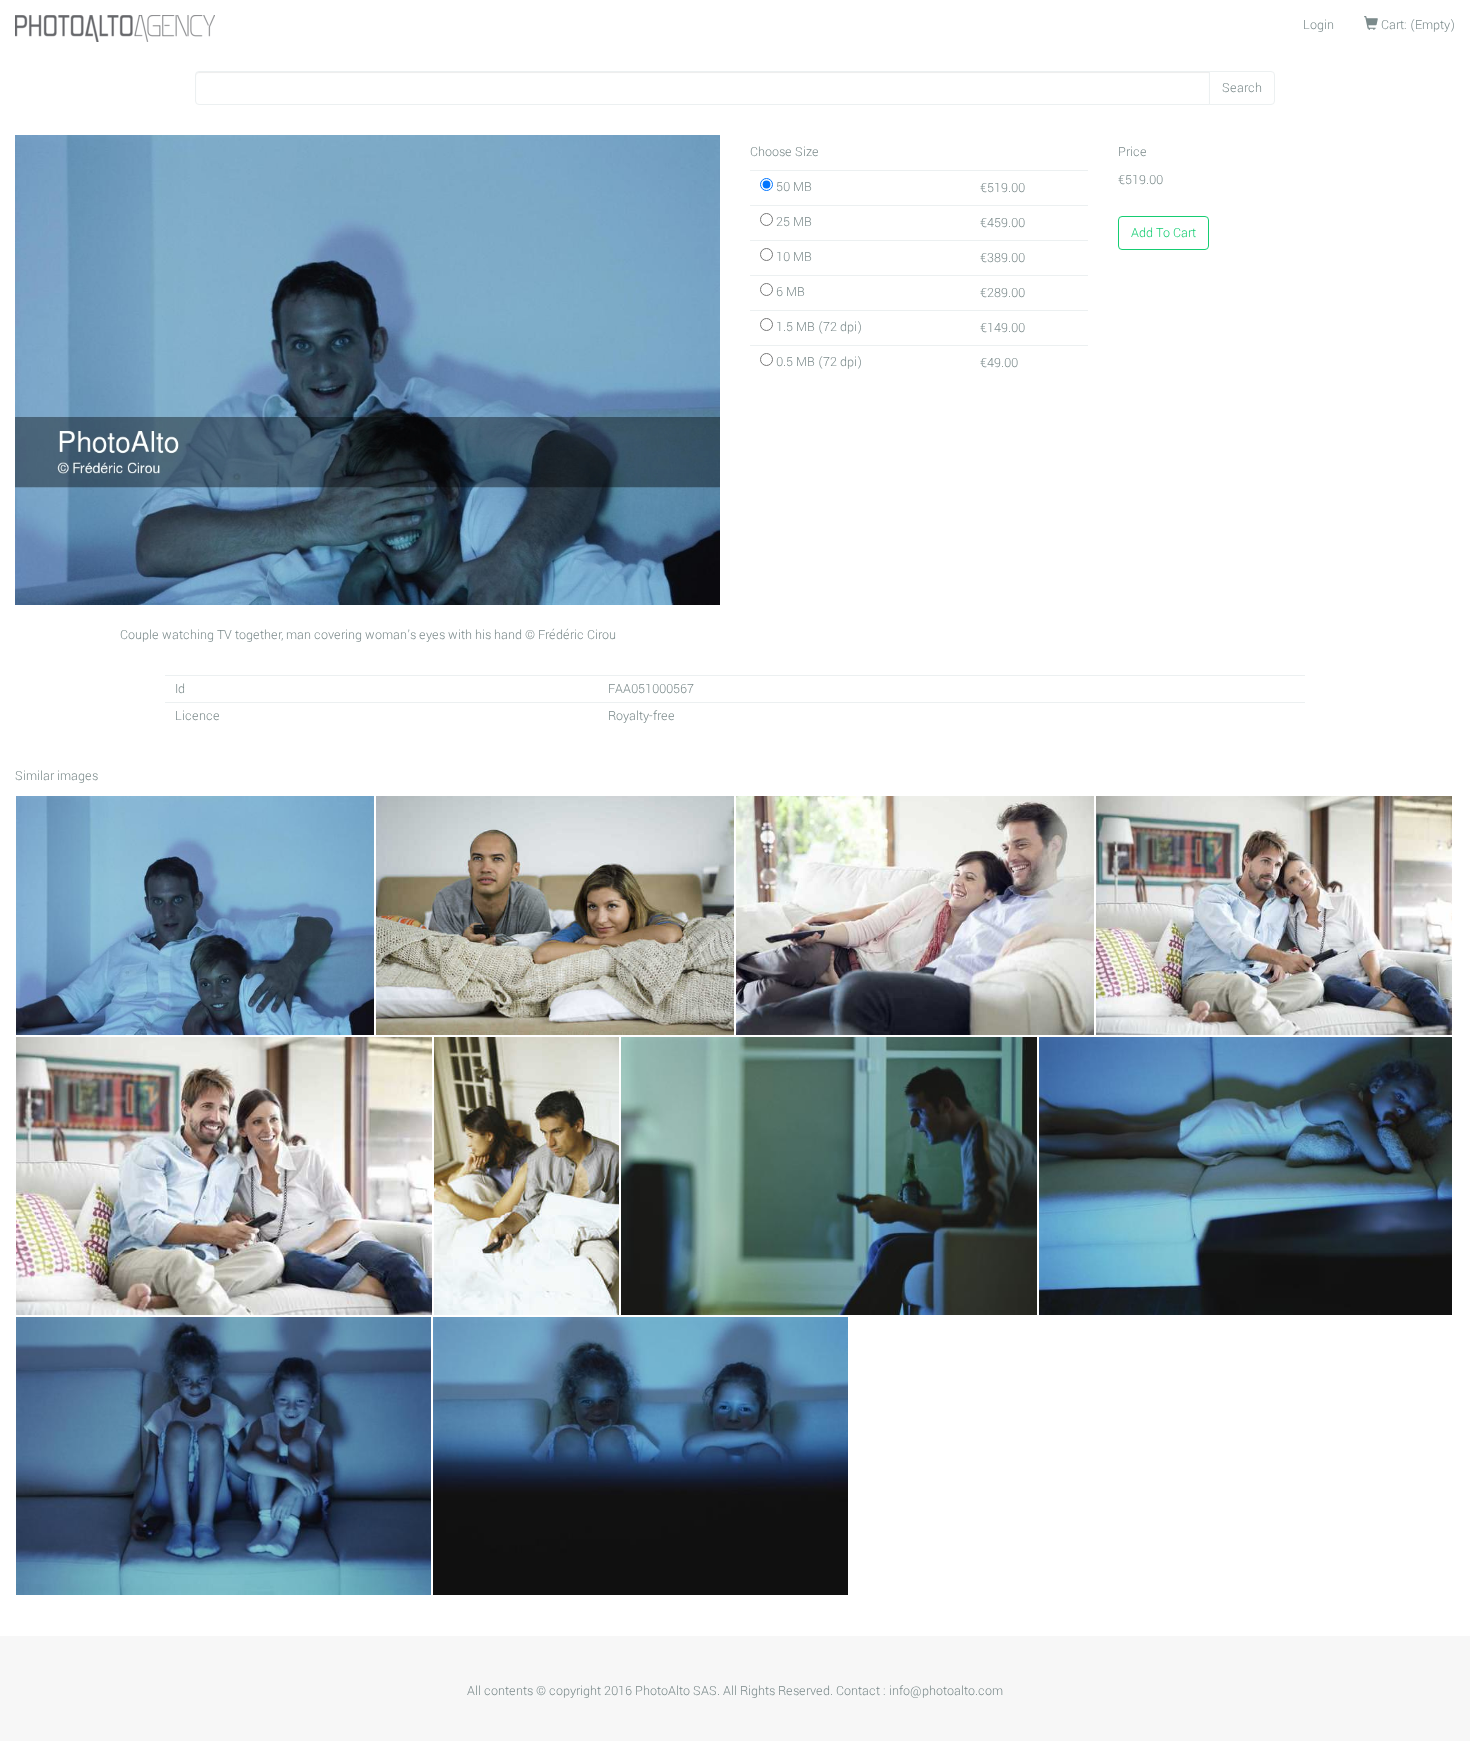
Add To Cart (1163, 233)
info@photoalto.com (946, 1691)
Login (1318, 25)
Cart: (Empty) (1416, 25)
